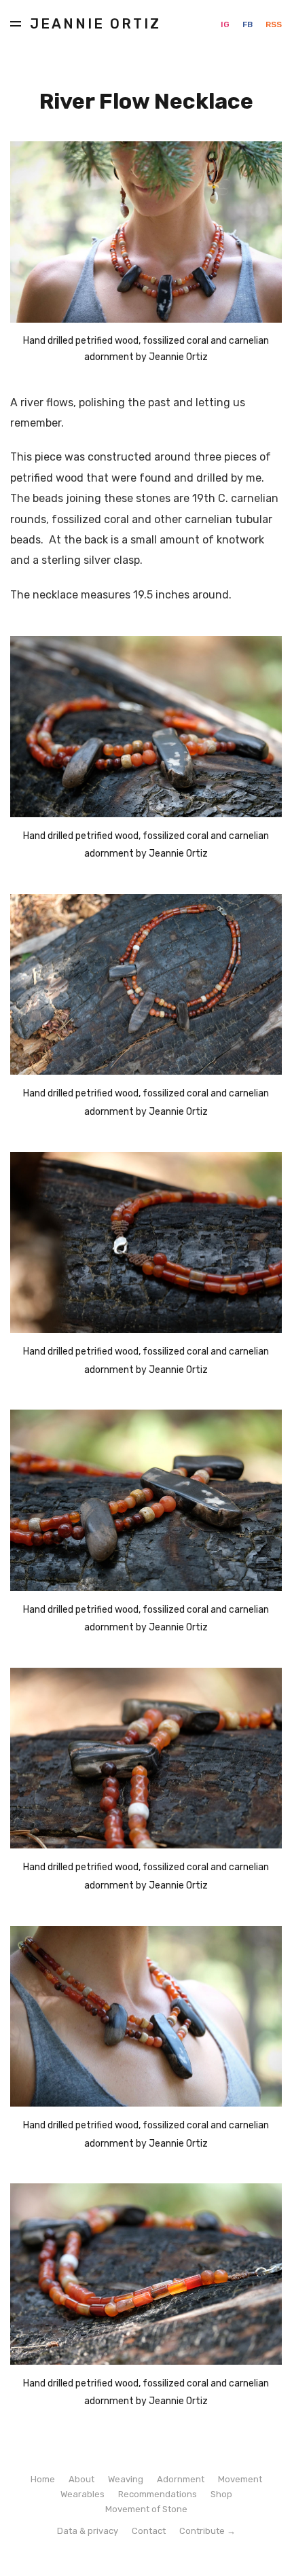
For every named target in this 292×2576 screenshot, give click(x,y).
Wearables (83, 2494)
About (81, 2479)
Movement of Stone (146, 2509)
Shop (221, 2494)
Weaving (126, 2479)
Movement (240, 2479)
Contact (149, 2531)
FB (249, 24)
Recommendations (158, 2494)
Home (43, 2479)
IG (226, 24)
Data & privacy (88, 2531)
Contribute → (207, 2531)
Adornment (181, 2479)
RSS (274, 24)
